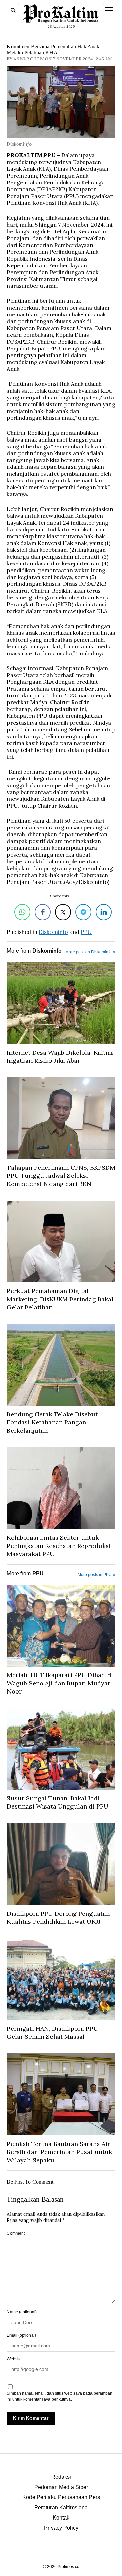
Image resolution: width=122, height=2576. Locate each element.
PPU (86, 932)
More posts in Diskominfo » (90, 952)
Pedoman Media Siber (61, 2487)
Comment (16, 2233)
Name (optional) (22, 2312)
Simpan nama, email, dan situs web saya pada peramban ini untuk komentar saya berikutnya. (60, 2396)
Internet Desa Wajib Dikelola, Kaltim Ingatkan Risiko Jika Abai (60, 1056)
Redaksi (61, 2477)
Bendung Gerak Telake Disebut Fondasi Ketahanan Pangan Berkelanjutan (52, 1422)
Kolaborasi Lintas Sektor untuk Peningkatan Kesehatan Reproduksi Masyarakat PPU (59, 1546)
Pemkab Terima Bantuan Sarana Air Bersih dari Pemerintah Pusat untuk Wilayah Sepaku (59, 2152)
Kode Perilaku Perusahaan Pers (61, 2497)
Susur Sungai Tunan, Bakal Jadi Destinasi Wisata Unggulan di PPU (58, 1802)
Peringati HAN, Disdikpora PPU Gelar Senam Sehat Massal (52, 2033)
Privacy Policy (61, 2528)
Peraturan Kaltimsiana (61, 2507)
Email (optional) (21, 2335)
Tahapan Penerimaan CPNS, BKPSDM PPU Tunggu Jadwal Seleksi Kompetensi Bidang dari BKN (61, 1176)
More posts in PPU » (96, 1575)
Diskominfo (53, 932)
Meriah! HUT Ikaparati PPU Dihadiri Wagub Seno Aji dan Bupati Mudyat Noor (59, 1683)
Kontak (61, 2518)
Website (14, 2359)
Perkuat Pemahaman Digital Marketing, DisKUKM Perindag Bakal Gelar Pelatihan (60, 1299)
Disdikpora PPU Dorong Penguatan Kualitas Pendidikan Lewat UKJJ (58, 1918)
